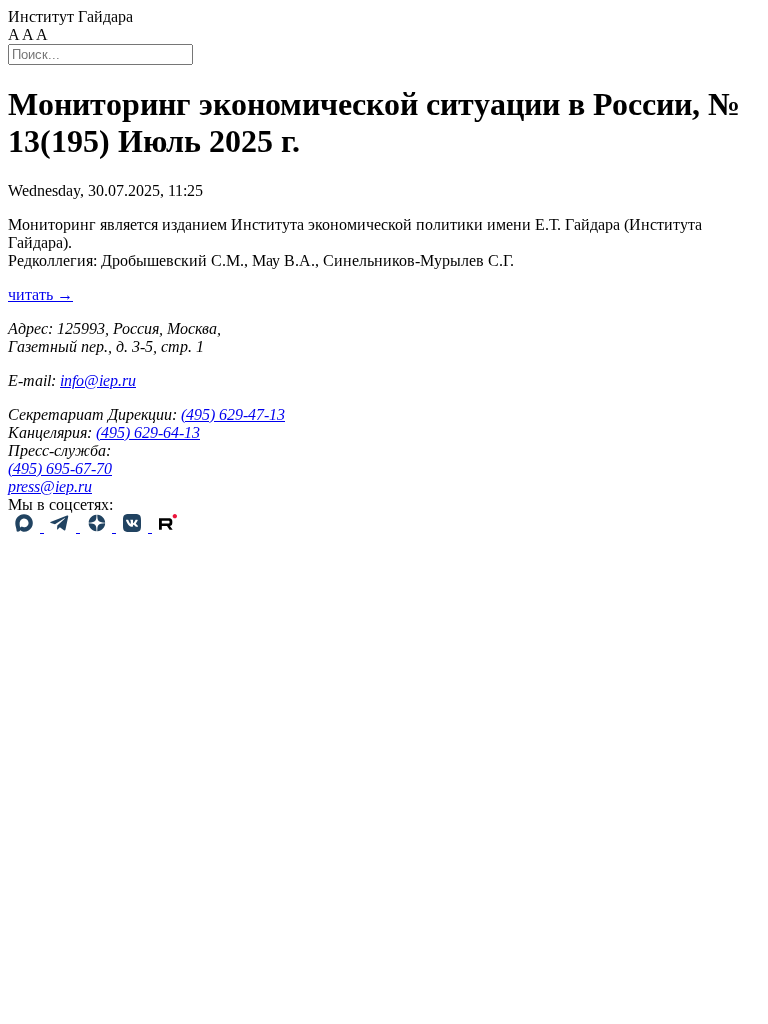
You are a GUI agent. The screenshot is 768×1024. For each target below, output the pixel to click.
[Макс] (26, 526)
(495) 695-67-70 (60, 468)
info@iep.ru (98, 380)
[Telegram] (62, 526)
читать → (40, 294)
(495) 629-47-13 (233, 414)
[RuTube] (168, 526)
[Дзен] (98, 526)
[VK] (134, 526)
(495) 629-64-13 (148, 432)
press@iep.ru (50, 486)
